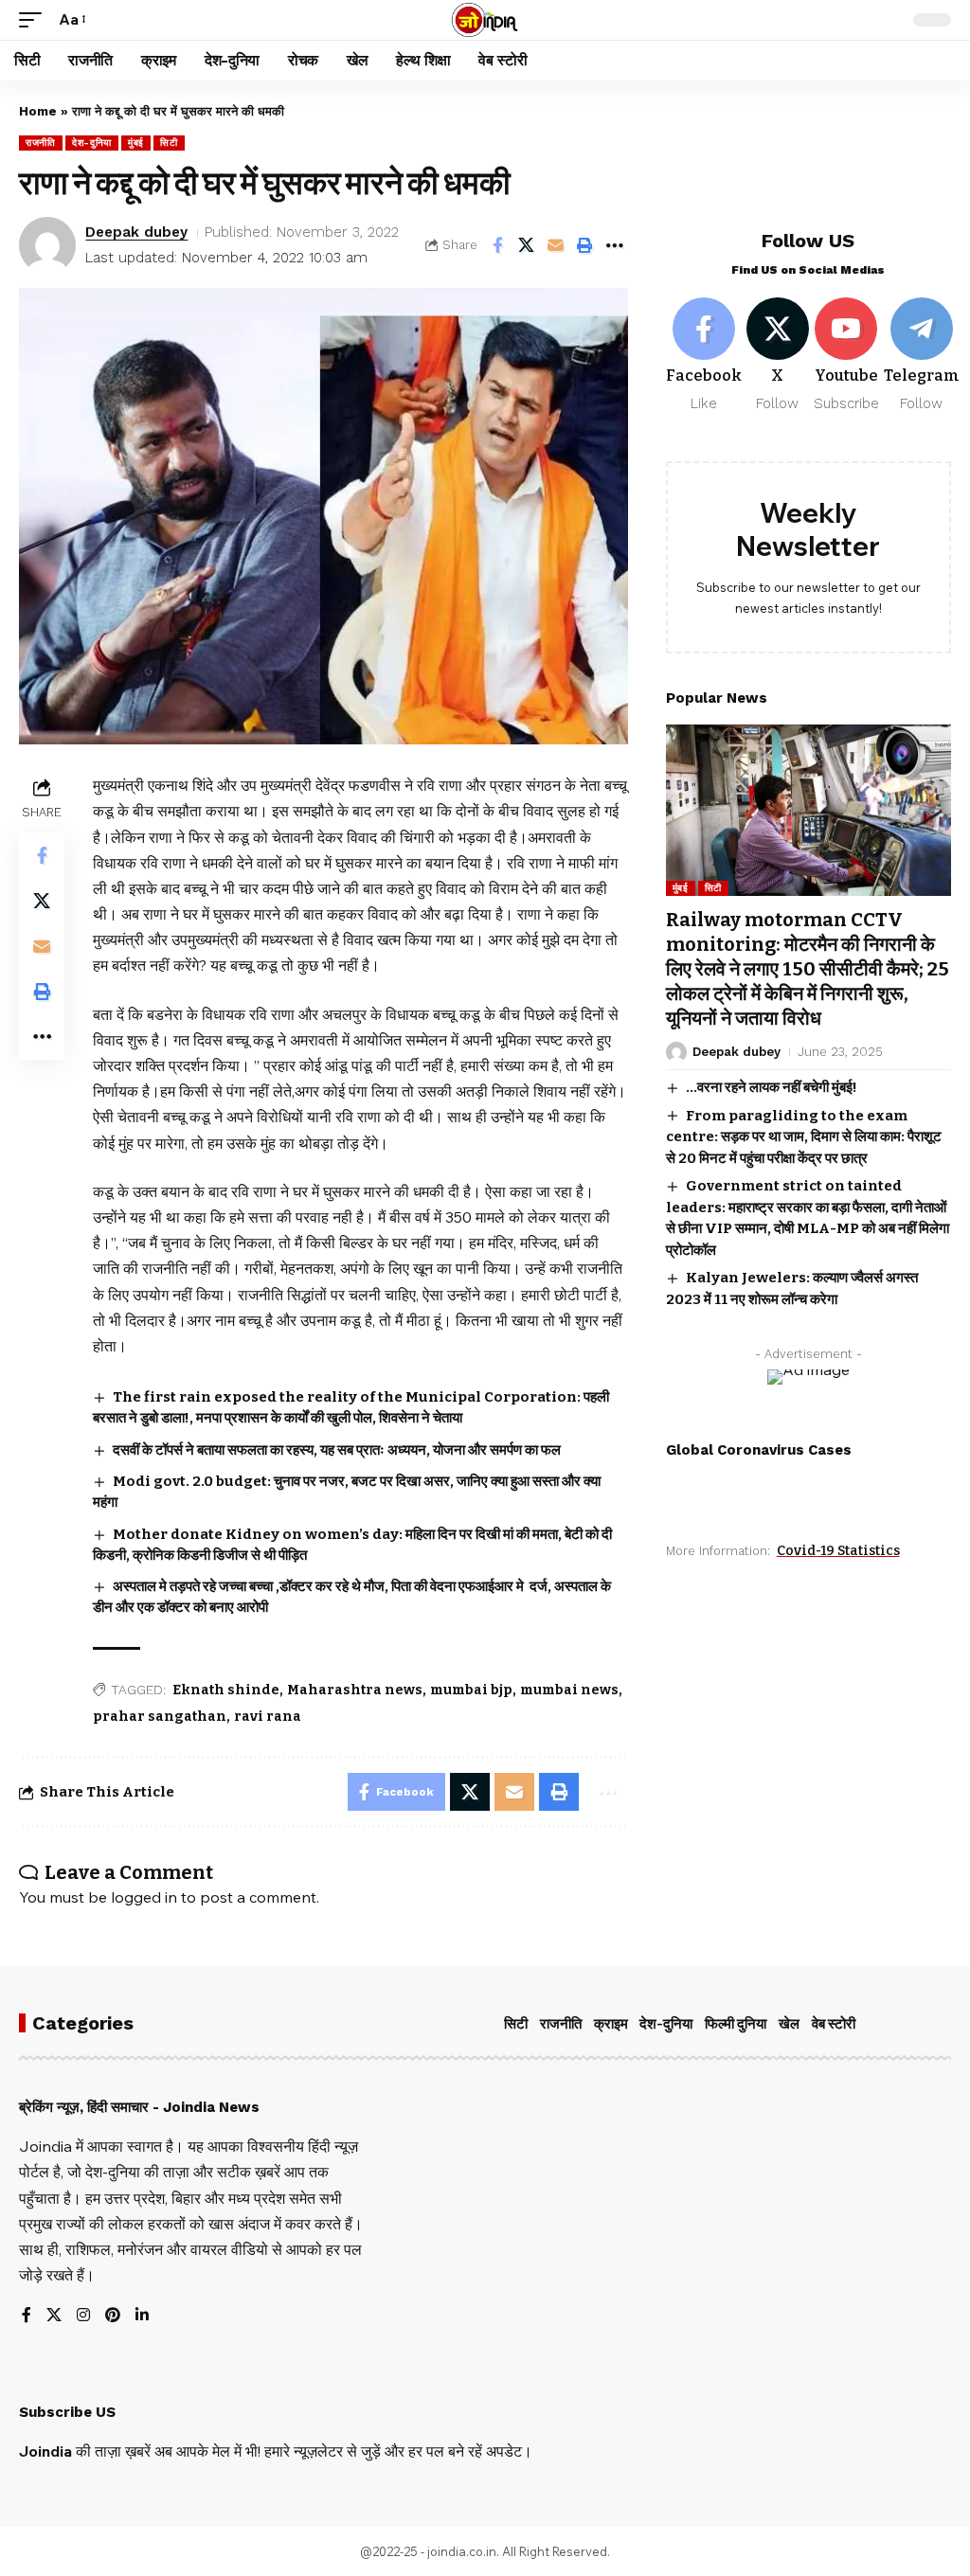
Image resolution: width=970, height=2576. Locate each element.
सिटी (169, 143)
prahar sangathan (160, 1717)
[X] (778, 356)
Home (38, 111)
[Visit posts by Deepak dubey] (47, 245)
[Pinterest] (113, 2316)
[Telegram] (922, 356)
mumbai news (569, 1690)
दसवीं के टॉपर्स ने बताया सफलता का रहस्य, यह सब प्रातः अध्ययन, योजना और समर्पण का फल (337, 1450)
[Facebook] (704, 356)
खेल (789, 2024)
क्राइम (611, 2024)
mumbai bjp (471, 1690)
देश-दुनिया (92, 143)
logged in (144, 1897)
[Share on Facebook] (497, 245)
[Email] (556, 245)
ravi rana (268, 1717)
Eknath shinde (226, 1690)
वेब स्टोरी (834, 2024)
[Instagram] (83, 2316)
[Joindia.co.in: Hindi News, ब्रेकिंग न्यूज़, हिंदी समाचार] (485, 20)
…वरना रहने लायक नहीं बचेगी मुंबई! (772, 1087)
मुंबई (136, 143)
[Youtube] (846, 356)
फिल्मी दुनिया (736, 2024)
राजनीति (41, 143)
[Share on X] (527, 245)
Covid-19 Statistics (838, 1551)
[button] (35, 19)
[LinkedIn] (142, 2316)
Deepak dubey (136, 232)
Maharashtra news (355, 1690)
